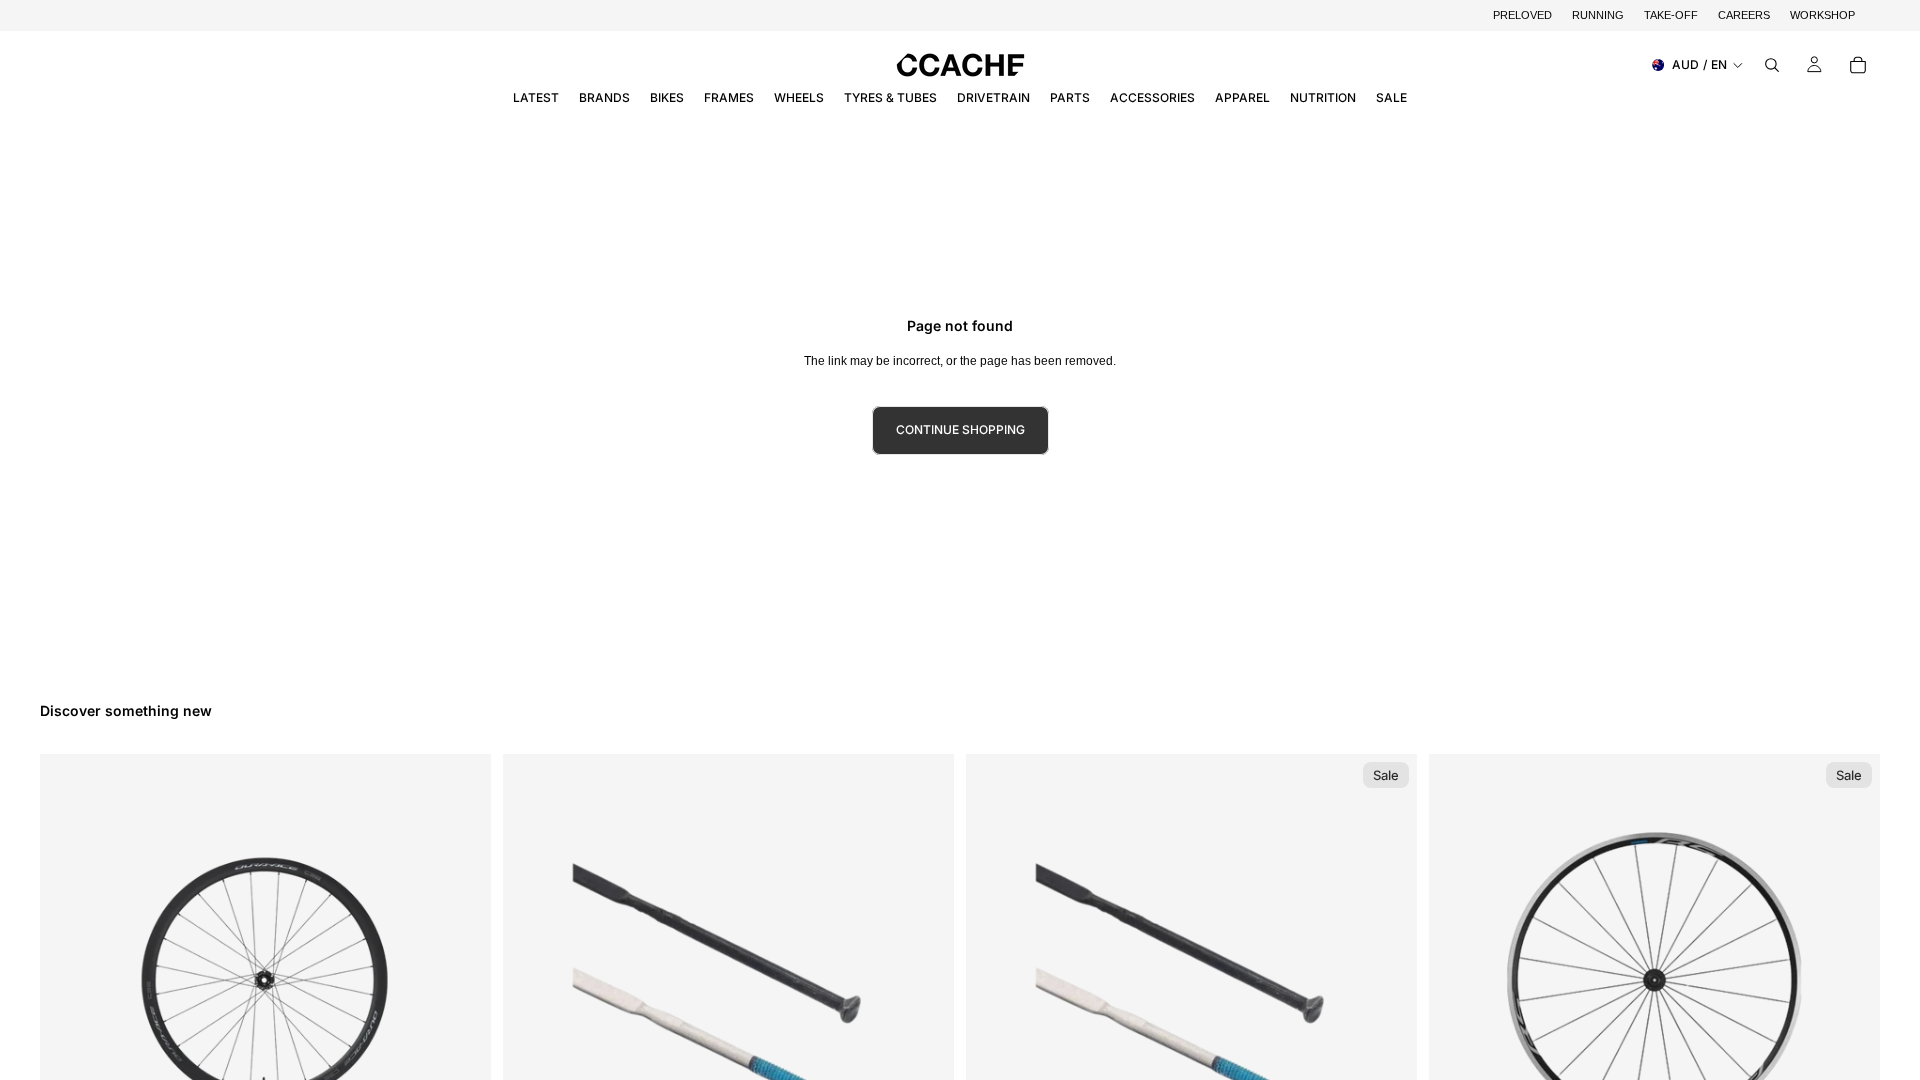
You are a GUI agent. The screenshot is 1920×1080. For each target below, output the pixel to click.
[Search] (1772, 65)
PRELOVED (1522, 15)
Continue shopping (960, 429)
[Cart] (1858, 65)
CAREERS (1744, 15)
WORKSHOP (1822, 15)
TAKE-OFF (1671, 15)
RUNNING (1598, 15)
